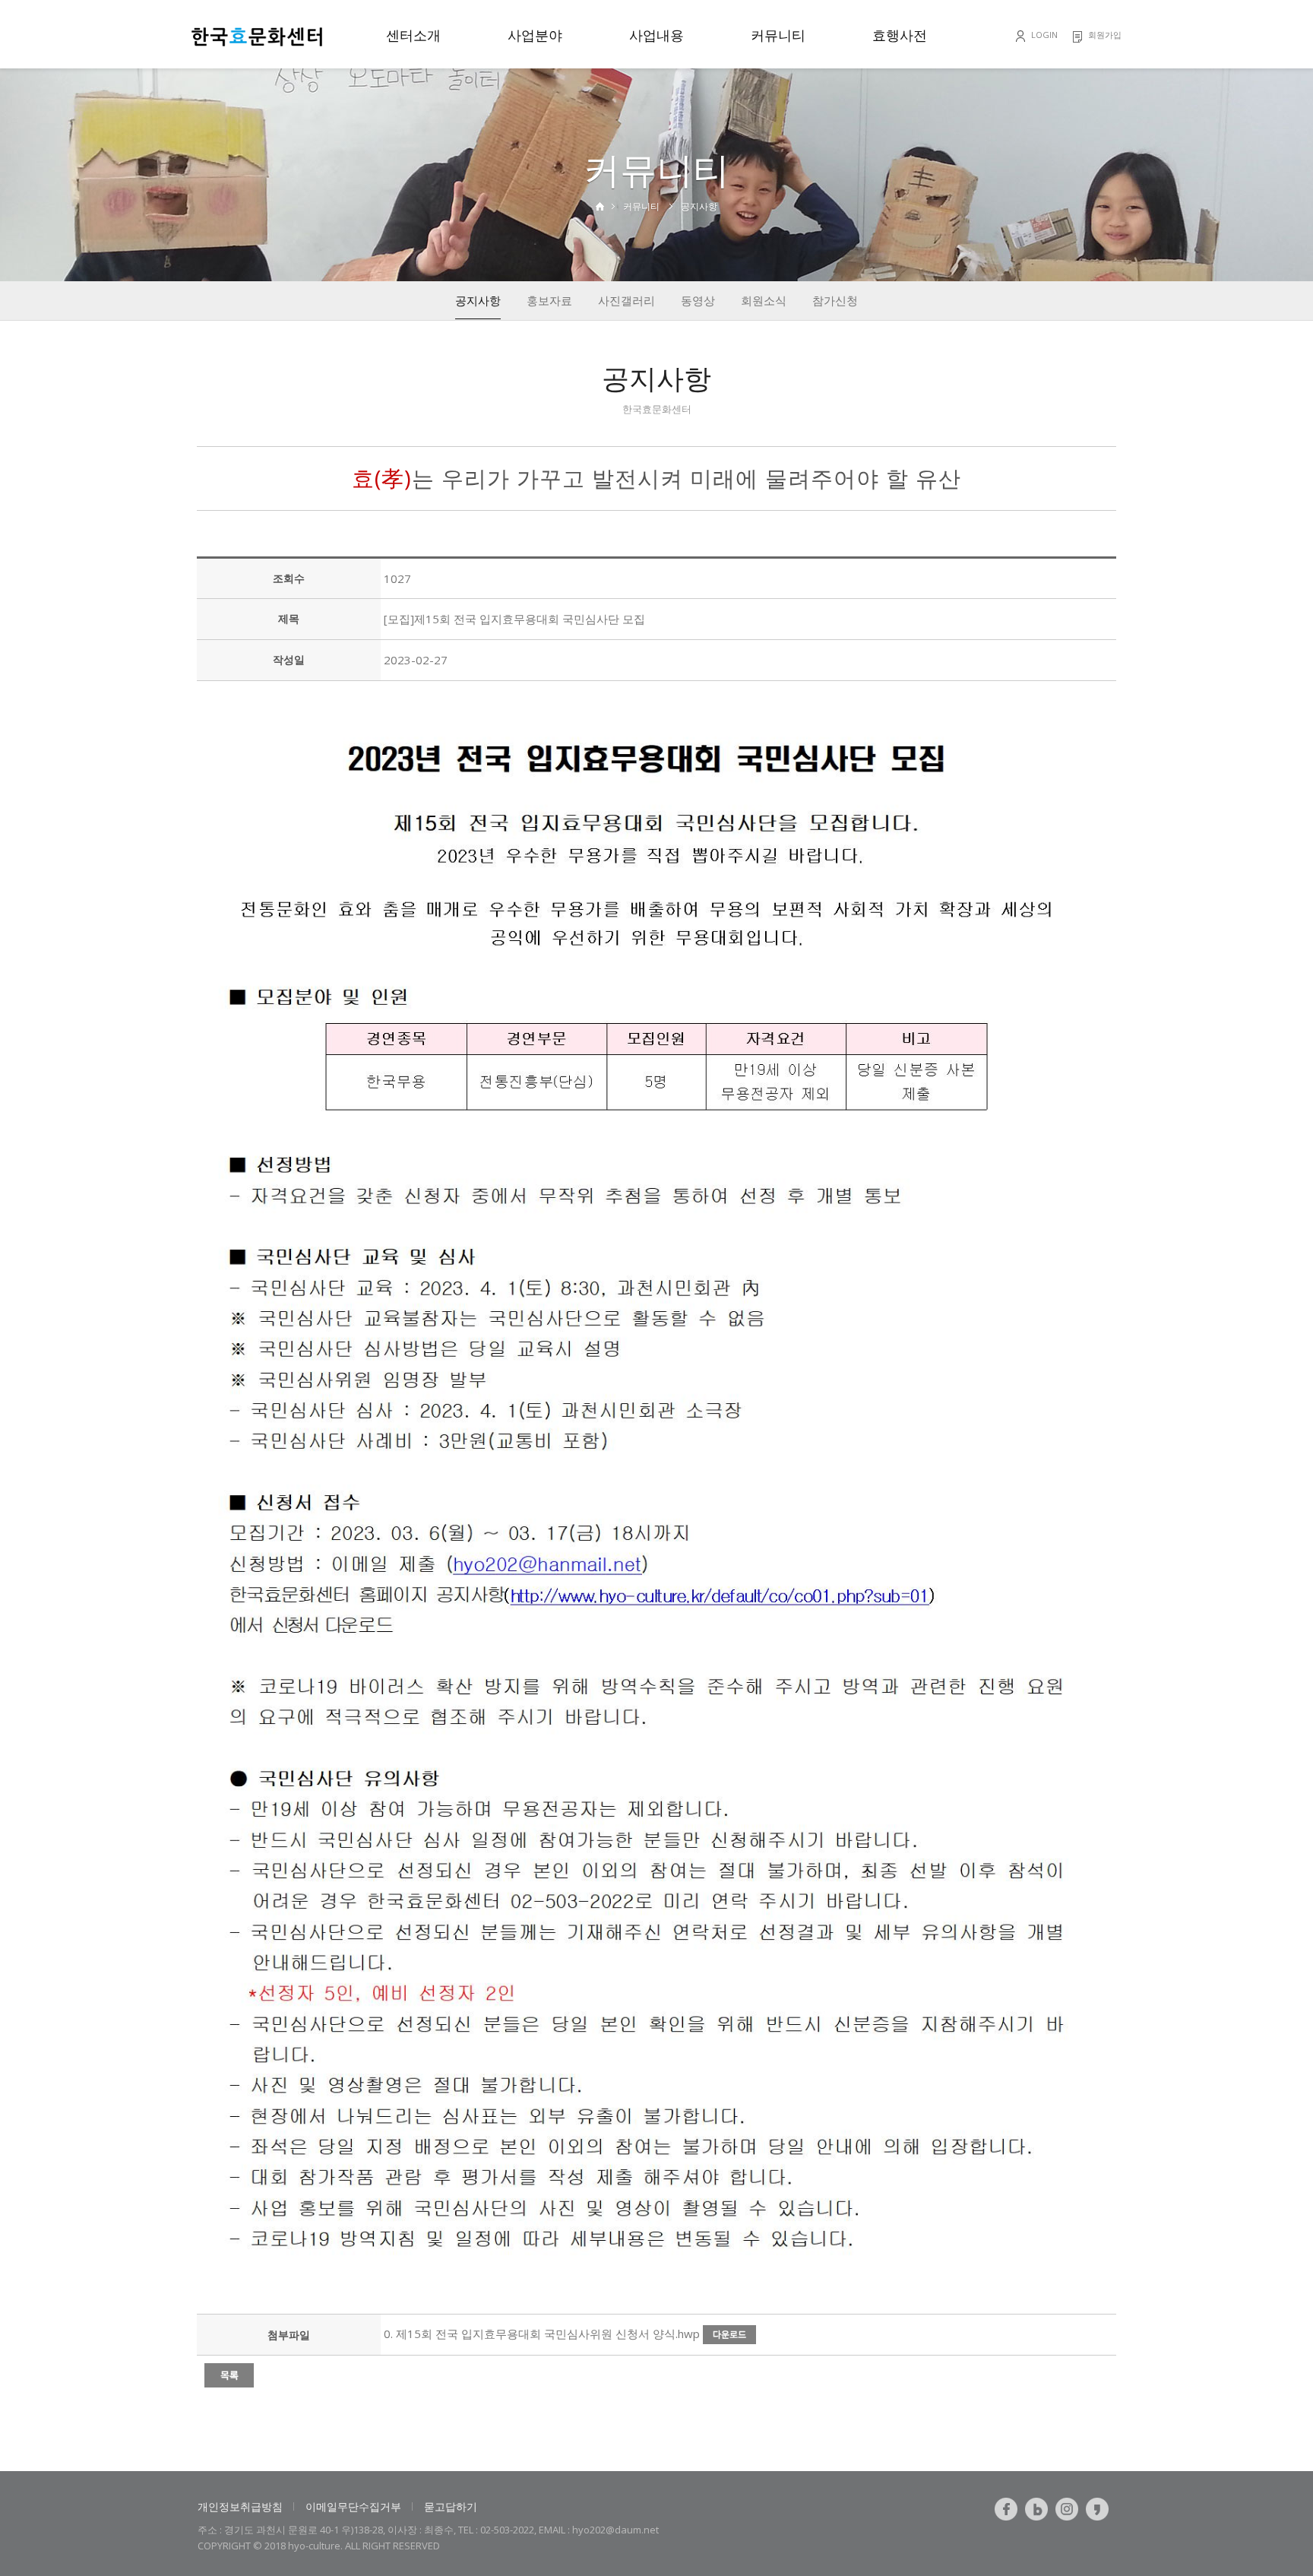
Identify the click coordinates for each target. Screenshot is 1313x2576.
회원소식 (764, 300)
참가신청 (835, 300)
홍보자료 (549, 300)
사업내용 (656, 35)
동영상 (698, 300)
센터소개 (413, 35)
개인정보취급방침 (240, 2506)
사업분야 (535, 35)
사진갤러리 (626, 300)
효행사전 (900, 35)
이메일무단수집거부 (353, 2506)
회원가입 (1105, 35)
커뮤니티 (778, 35)
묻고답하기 (451, 2506)
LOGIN (1044, 35)
